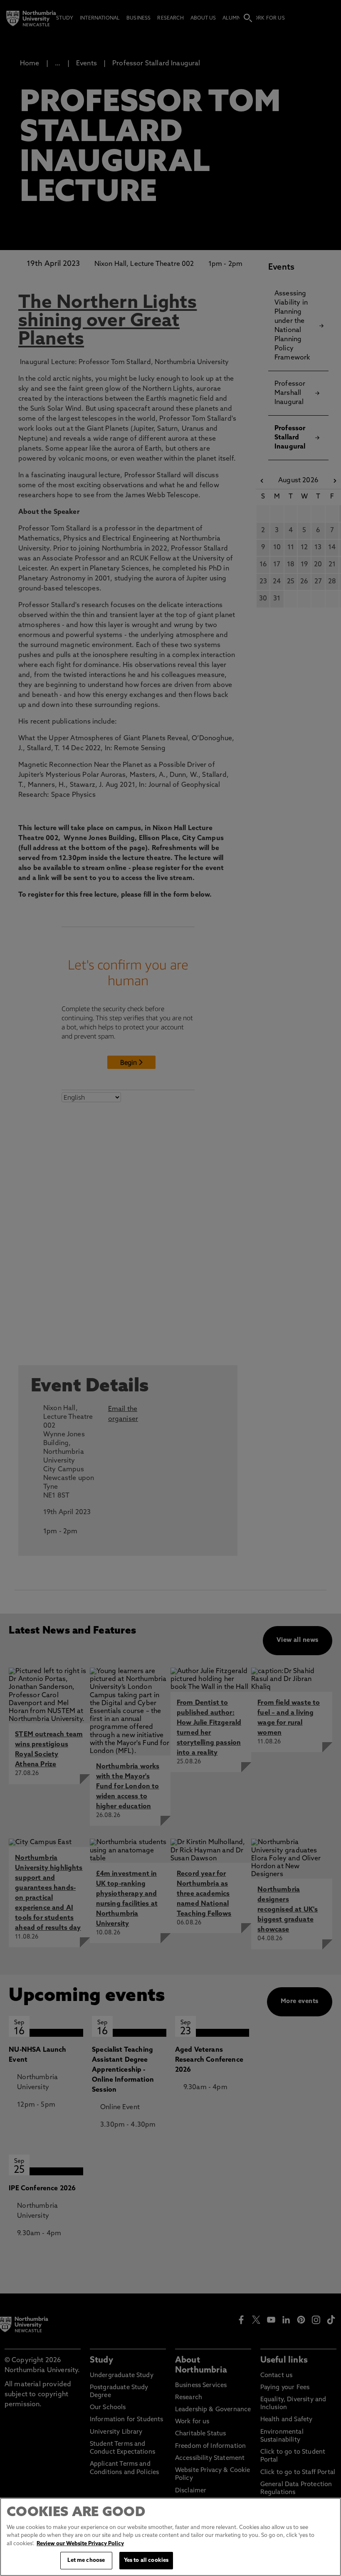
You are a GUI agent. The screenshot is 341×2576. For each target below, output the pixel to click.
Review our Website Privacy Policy (80, 2544)
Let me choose (86, 2560)
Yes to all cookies (146, 2560)
